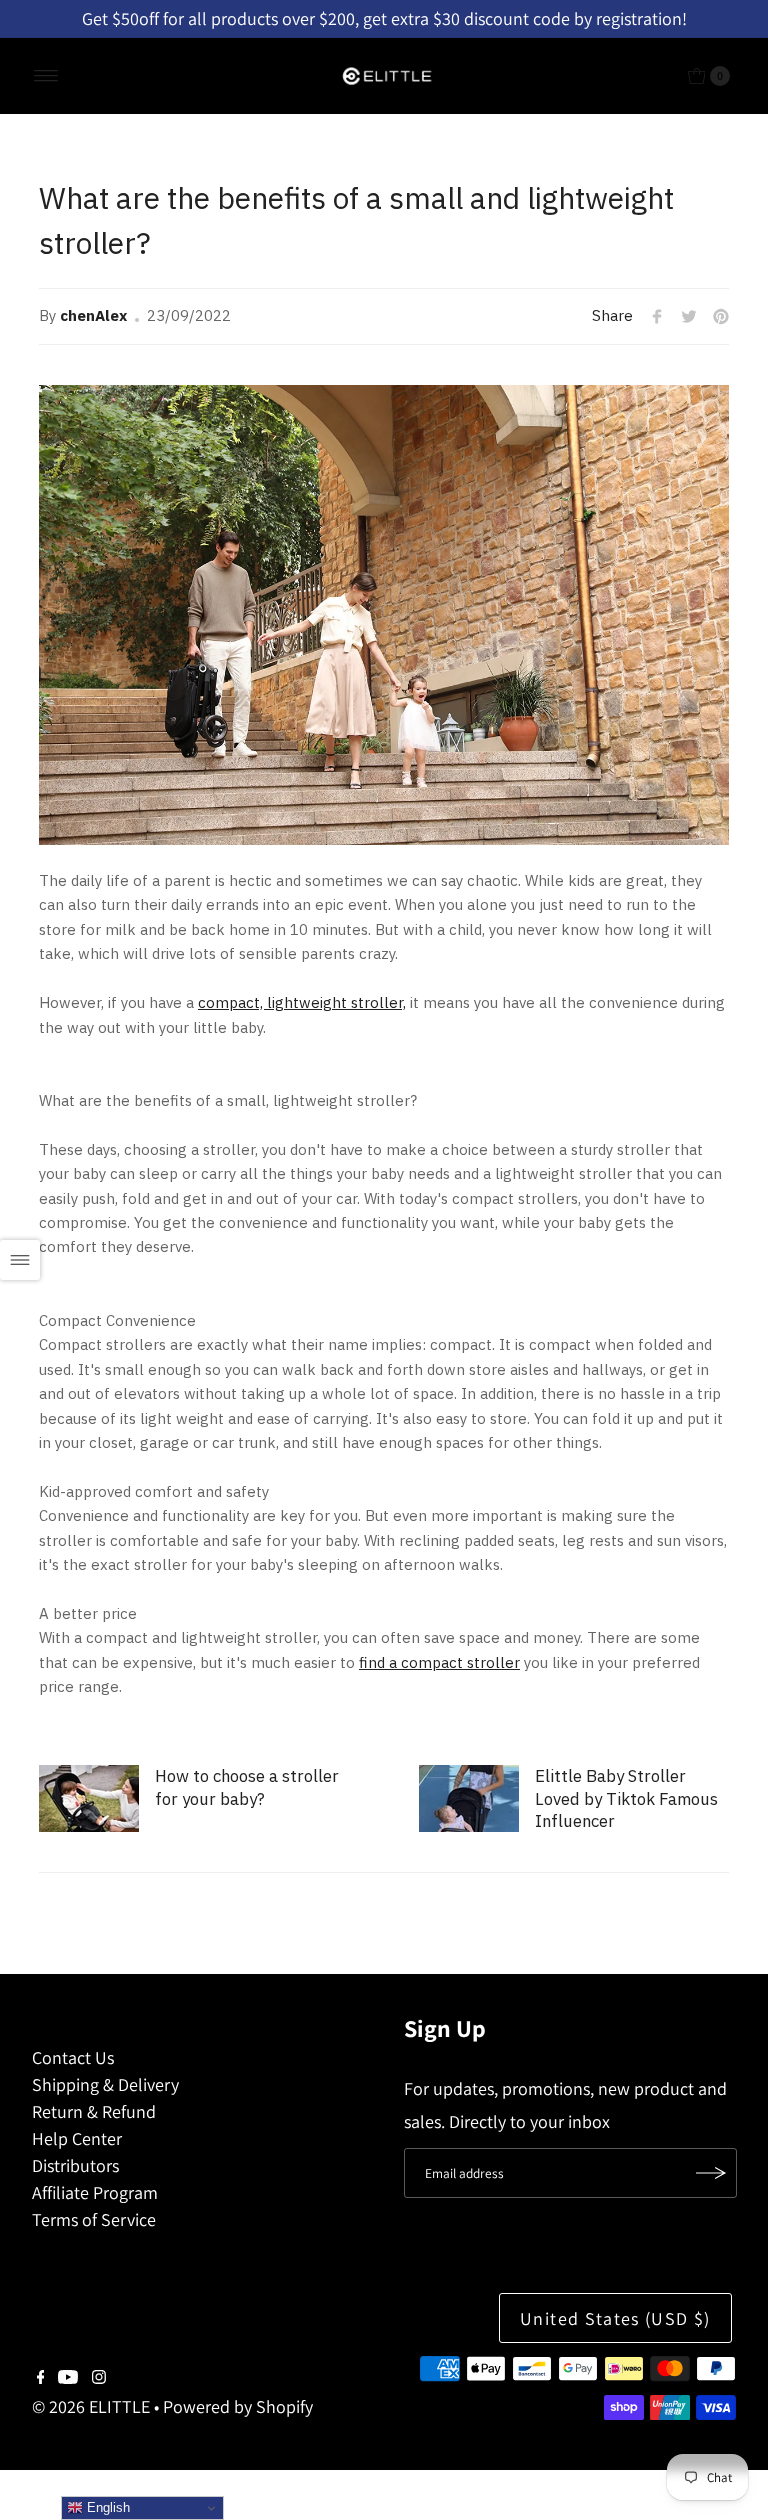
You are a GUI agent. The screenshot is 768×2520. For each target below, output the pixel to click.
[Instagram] (99, 2378)
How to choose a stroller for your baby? (247, 1787)
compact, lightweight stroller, (302, 1002)
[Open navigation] (46, 76)
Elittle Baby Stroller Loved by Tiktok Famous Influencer (626, 1798)
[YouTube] (68, 2378)
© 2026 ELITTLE (91, 2406)
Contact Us (73, 2057)
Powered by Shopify (238, 2406)
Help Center (77, 2138)
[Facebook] (41, 2378)
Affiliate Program (95, 2192)
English (106, 2507)
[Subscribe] (712, 2173)
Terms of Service (94, 2219)
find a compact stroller (439, 1662)
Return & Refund (94, 2111)
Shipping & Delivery (105, 2084)
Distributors (75, 2165)
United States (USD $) (615, 2318)
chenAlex (93, 315)
